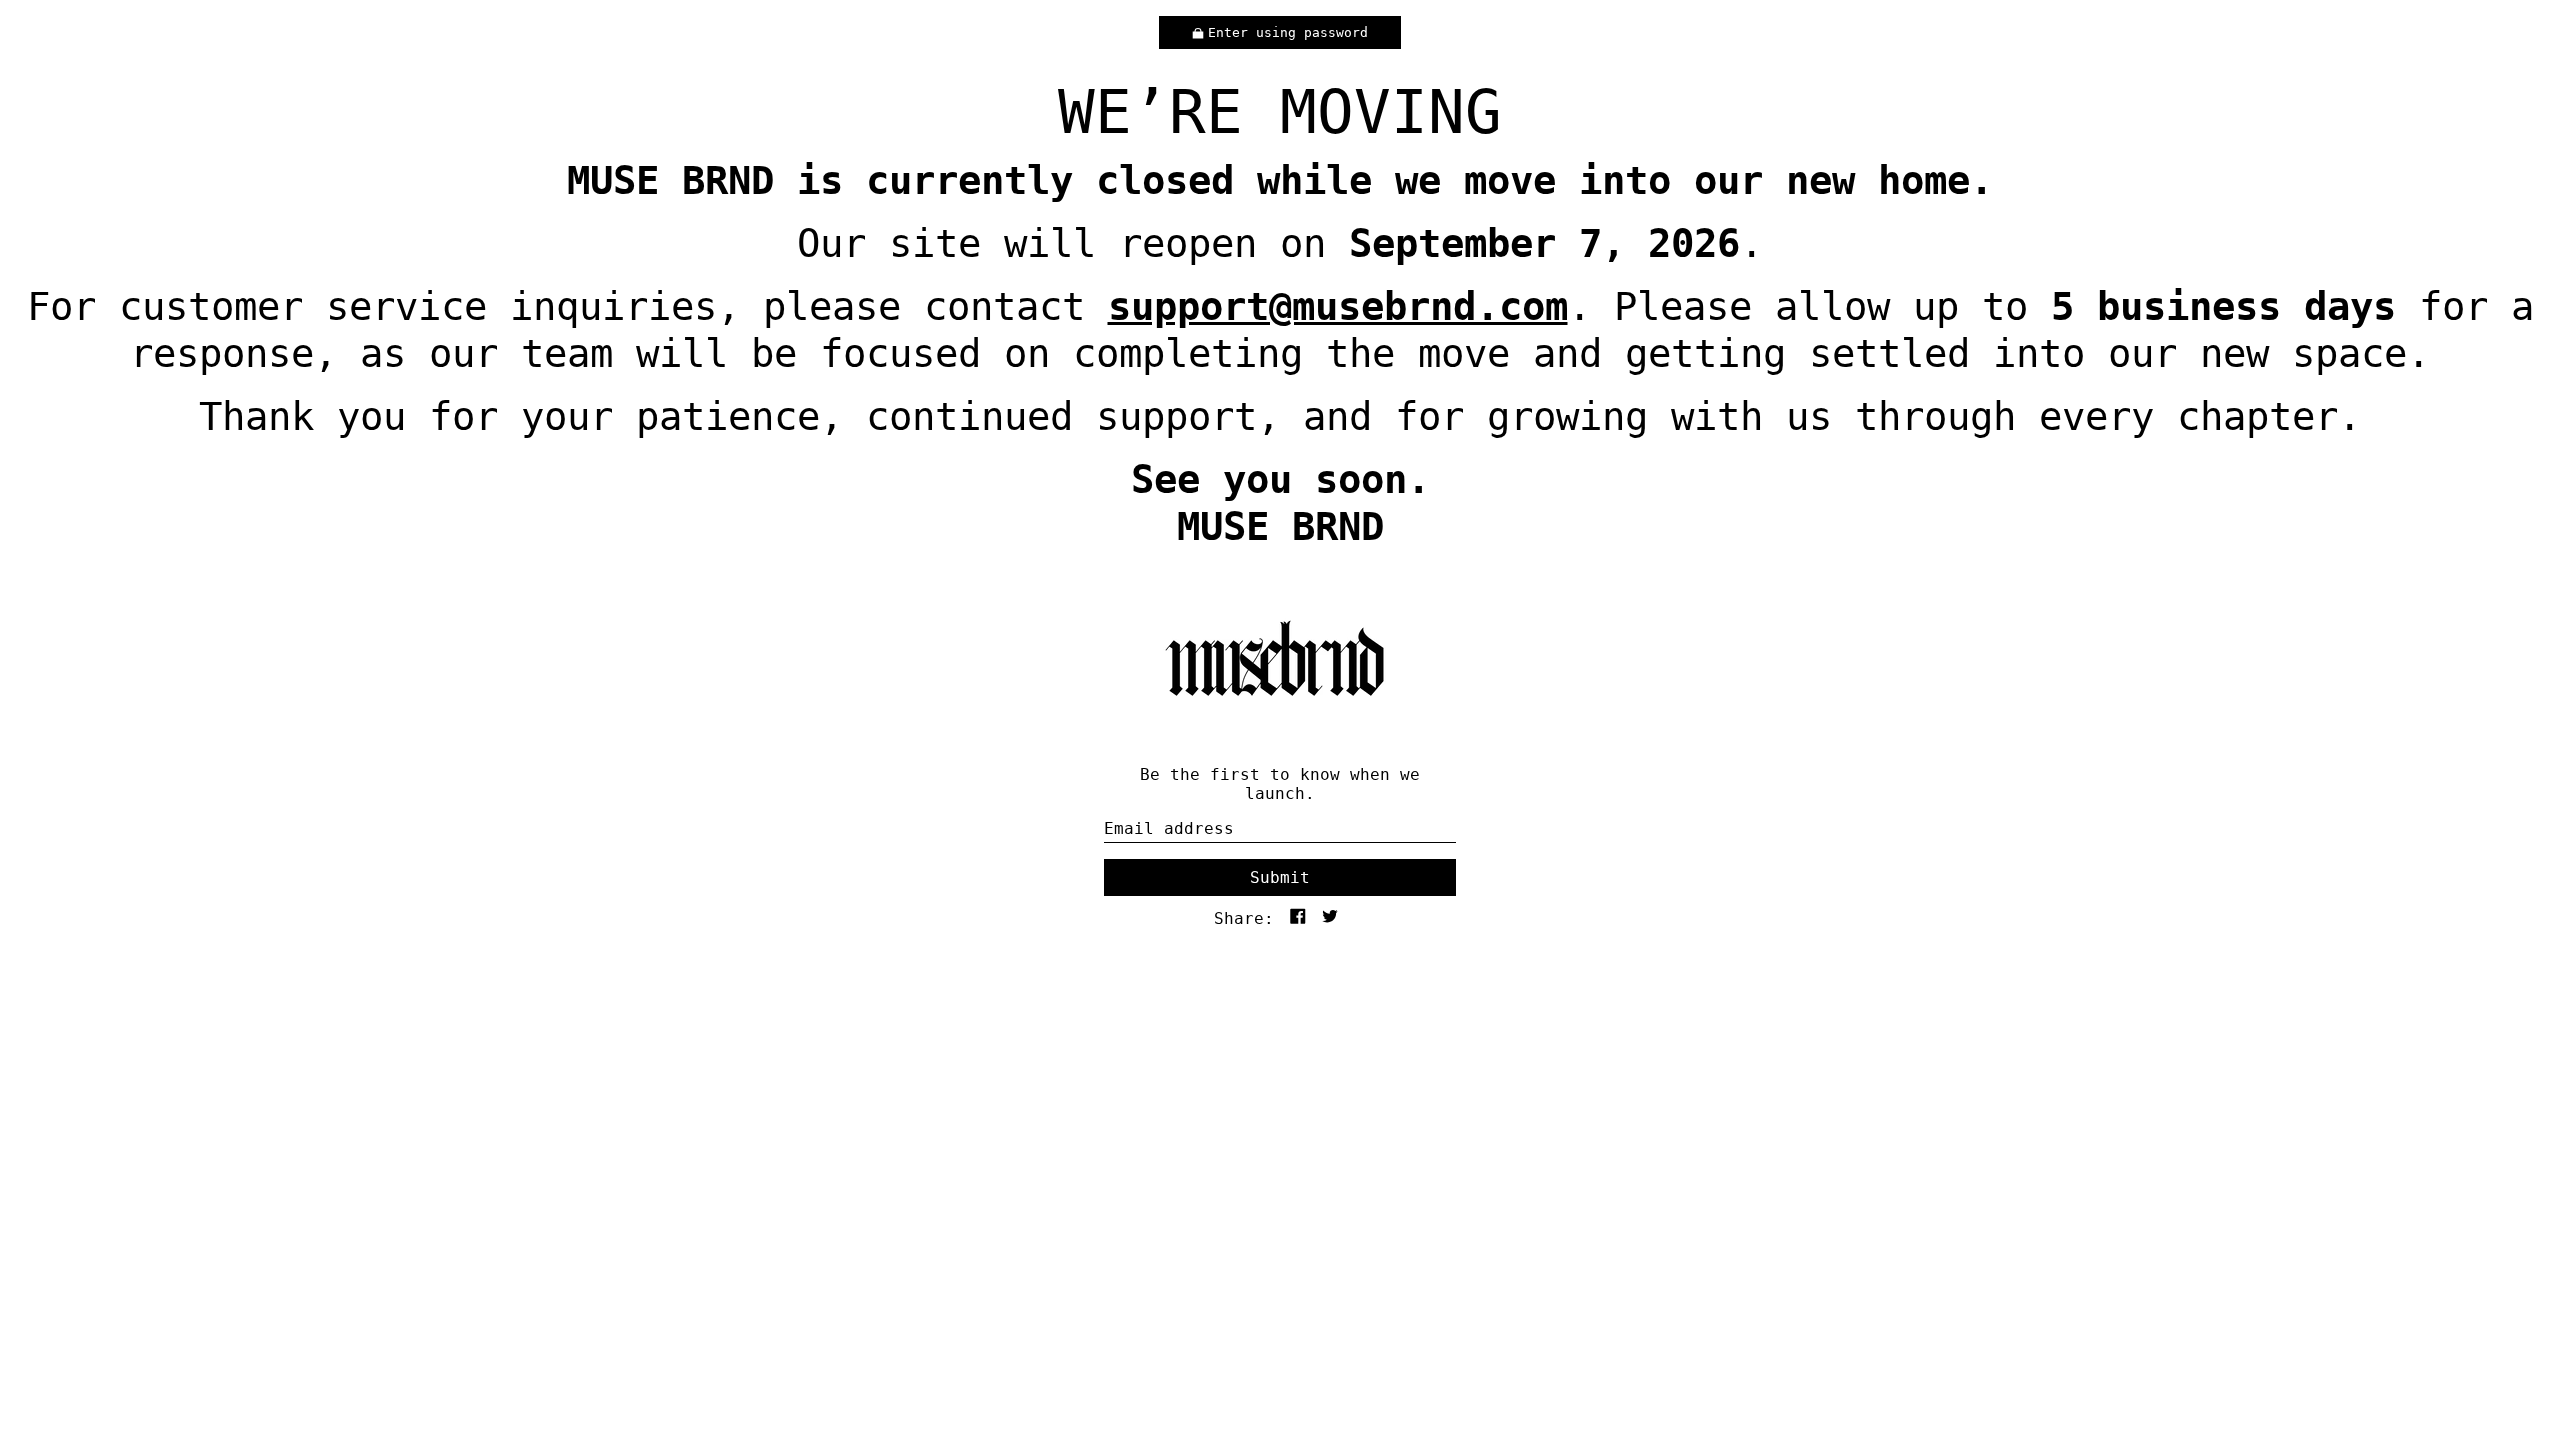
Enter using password (1288, 32)
